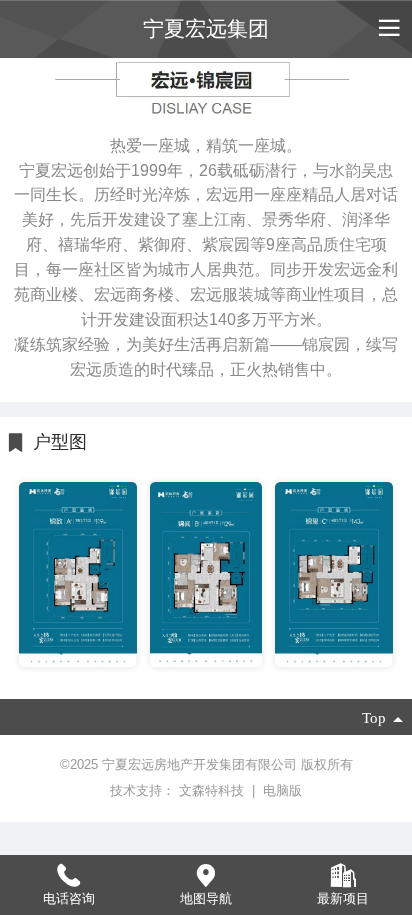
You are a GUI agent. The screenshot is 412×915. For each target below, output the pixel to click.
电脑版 (282, 790)
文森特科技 (213, 790)
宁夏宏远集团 (206, 28)
